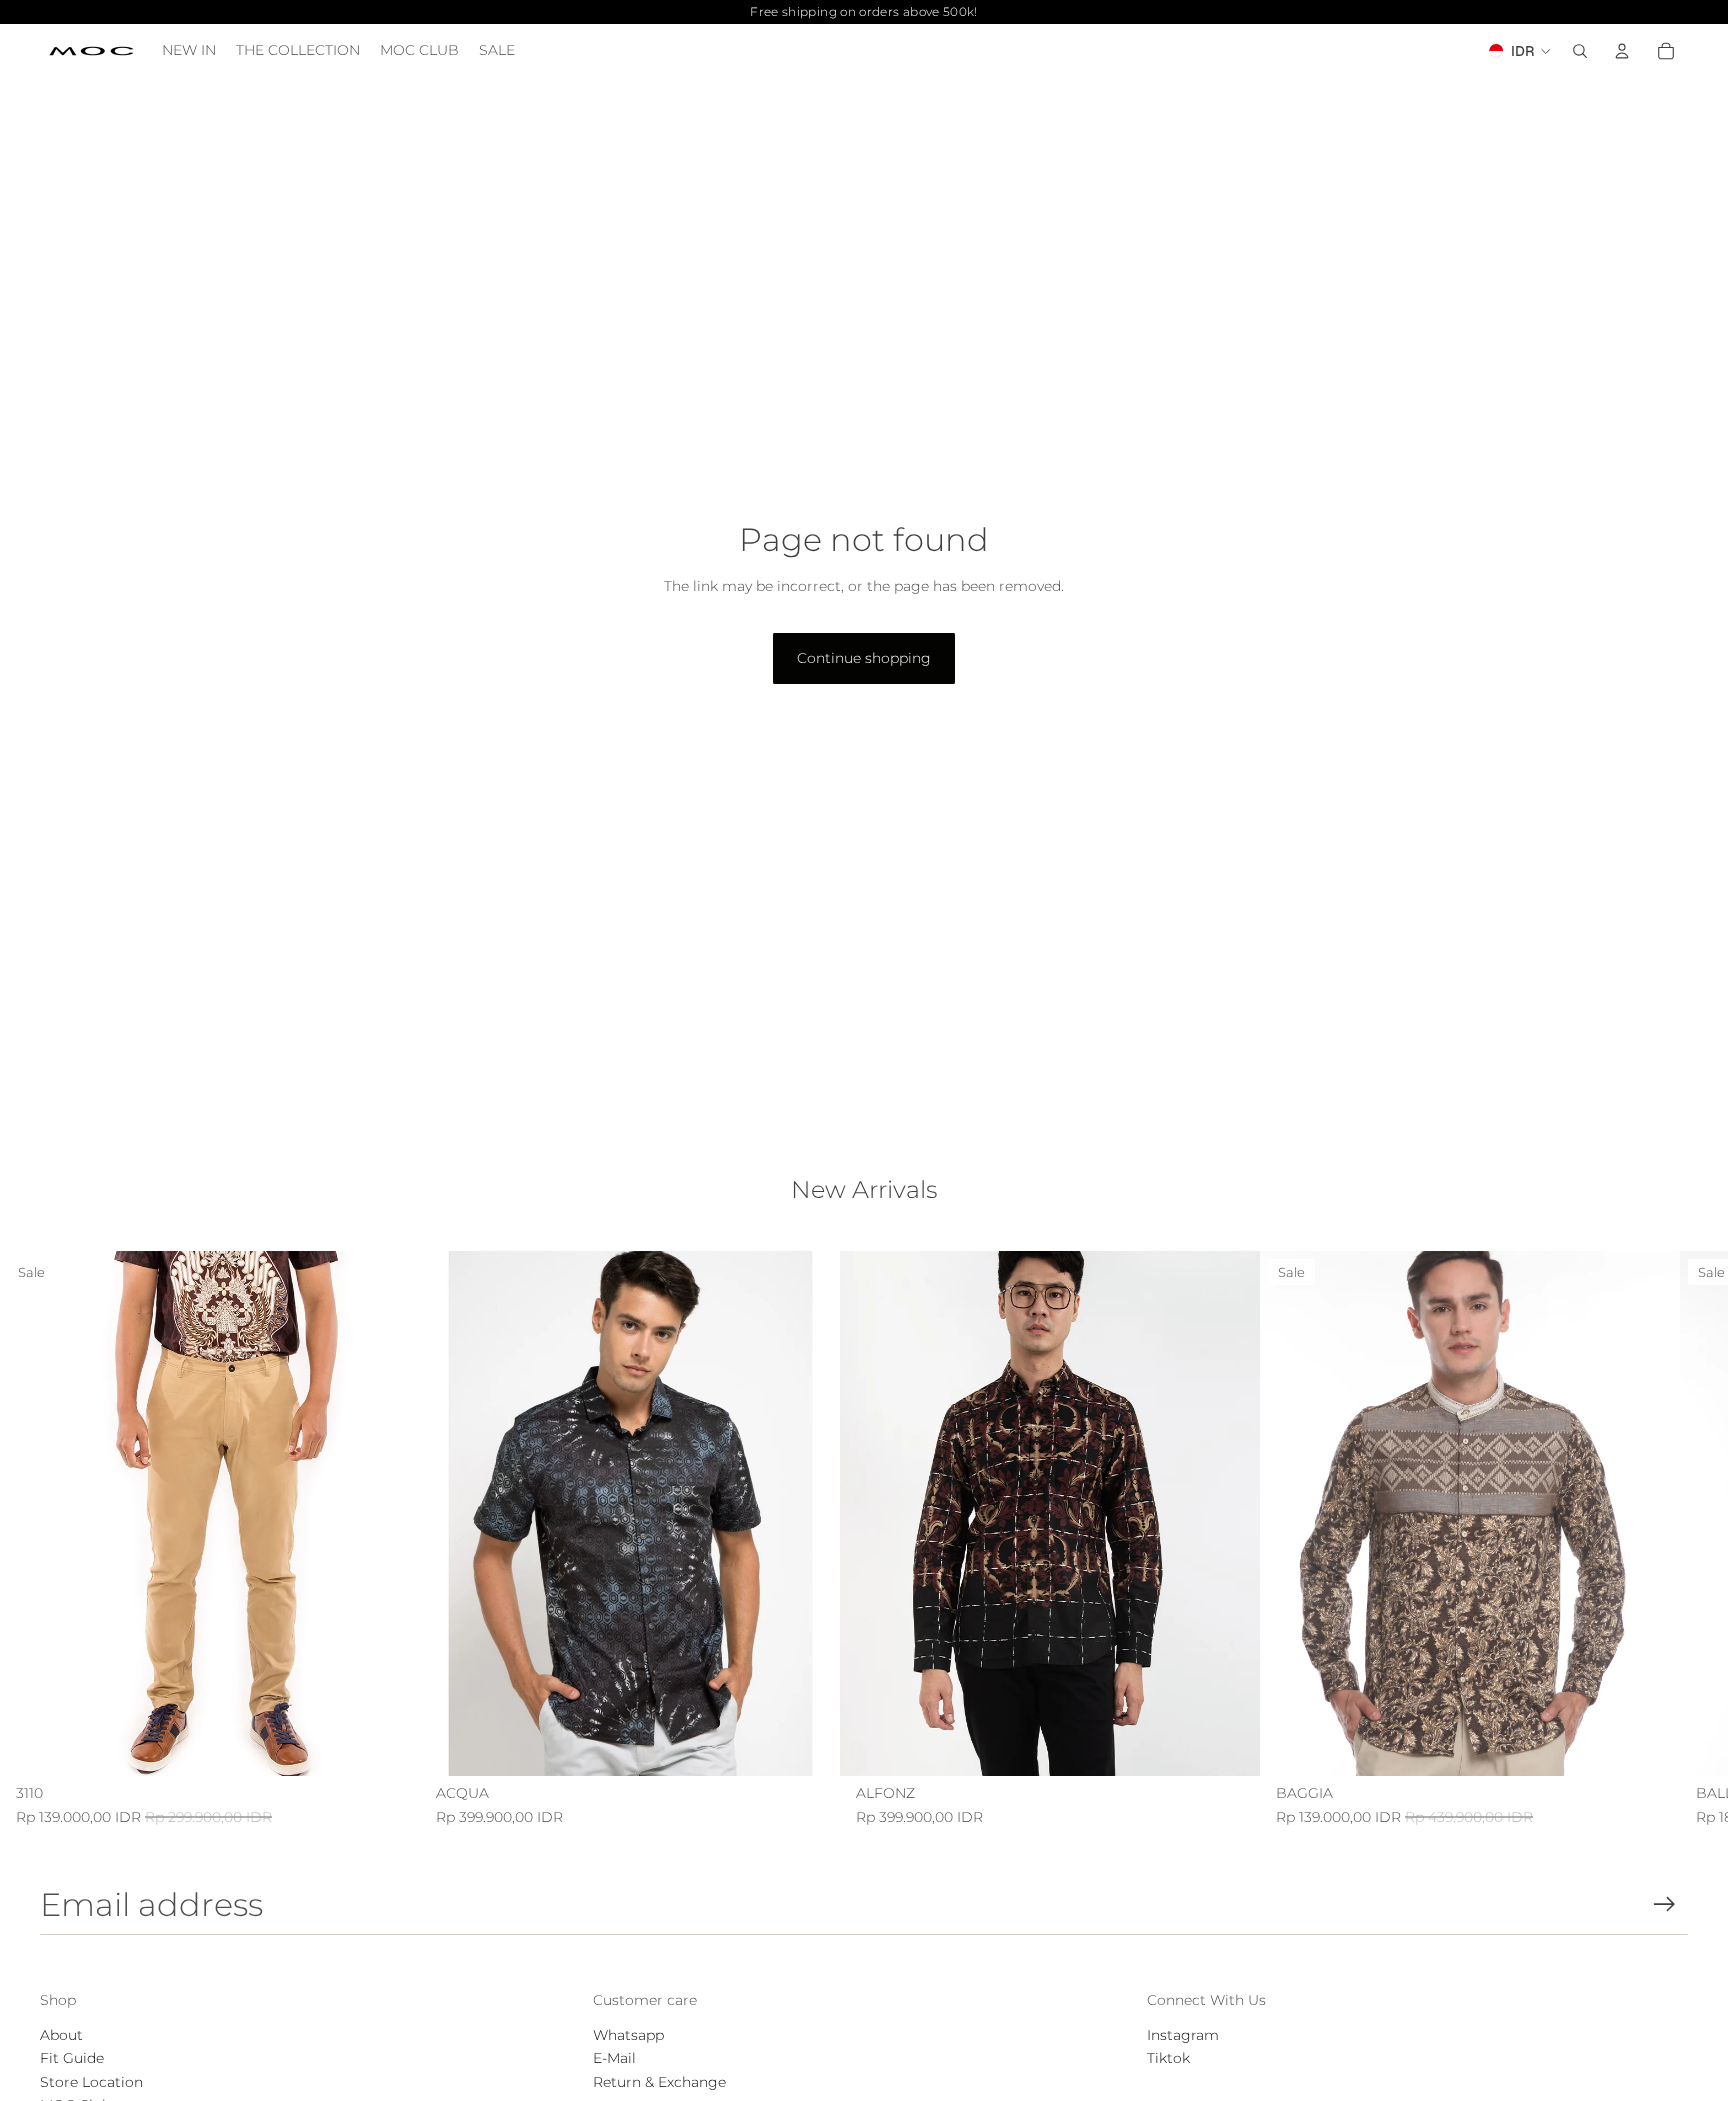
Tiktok (1168, 2058)
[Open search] (1580, 51)
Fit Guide (72, 2058)
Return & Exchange (659, 2082)
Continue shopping (864, 658)
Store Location (91, 2082)
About (61, 2035)
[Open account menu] (1622, 51)
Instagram (1183, 2035)
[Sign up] (1664, 1904)
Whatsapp (628, 2035)
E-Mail (614, 2058)
